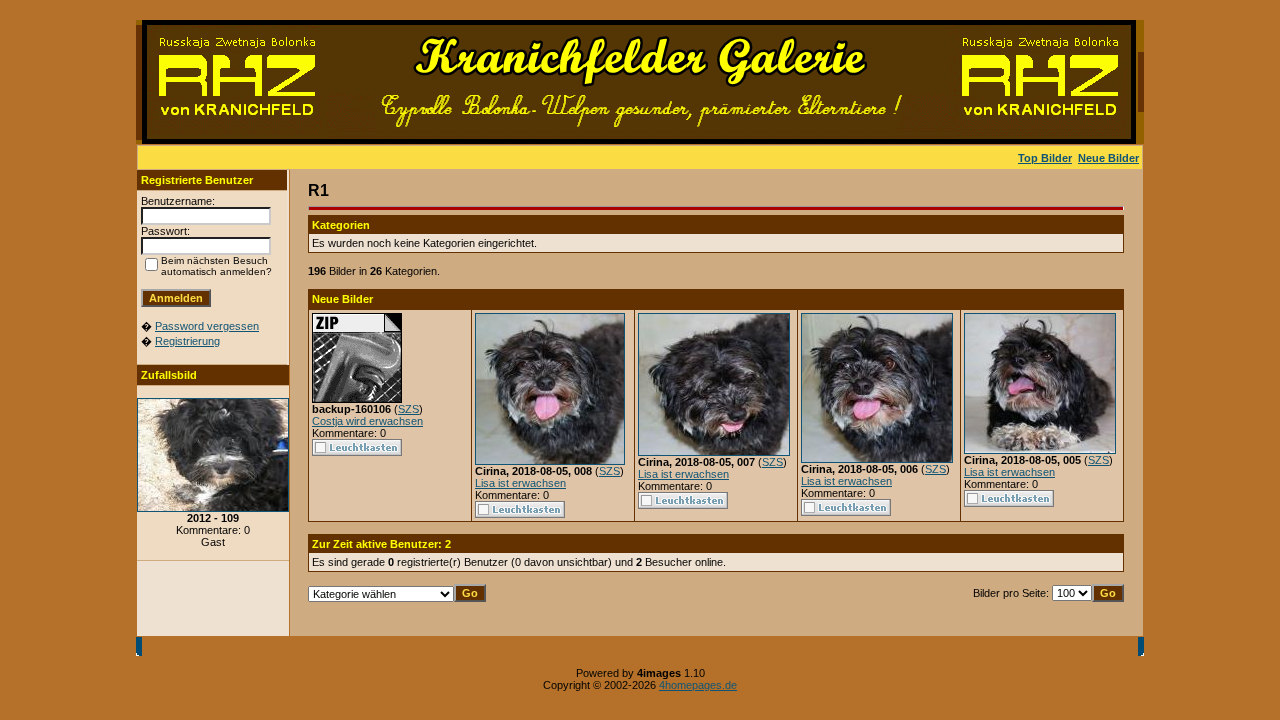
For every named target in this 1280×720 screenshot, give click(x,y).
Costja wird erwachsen (367, 421)
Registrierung (187, 341)
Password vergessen (207, 326)
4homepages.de (698, 685)
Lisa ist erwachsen (520, 483)
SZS (408, 409)
